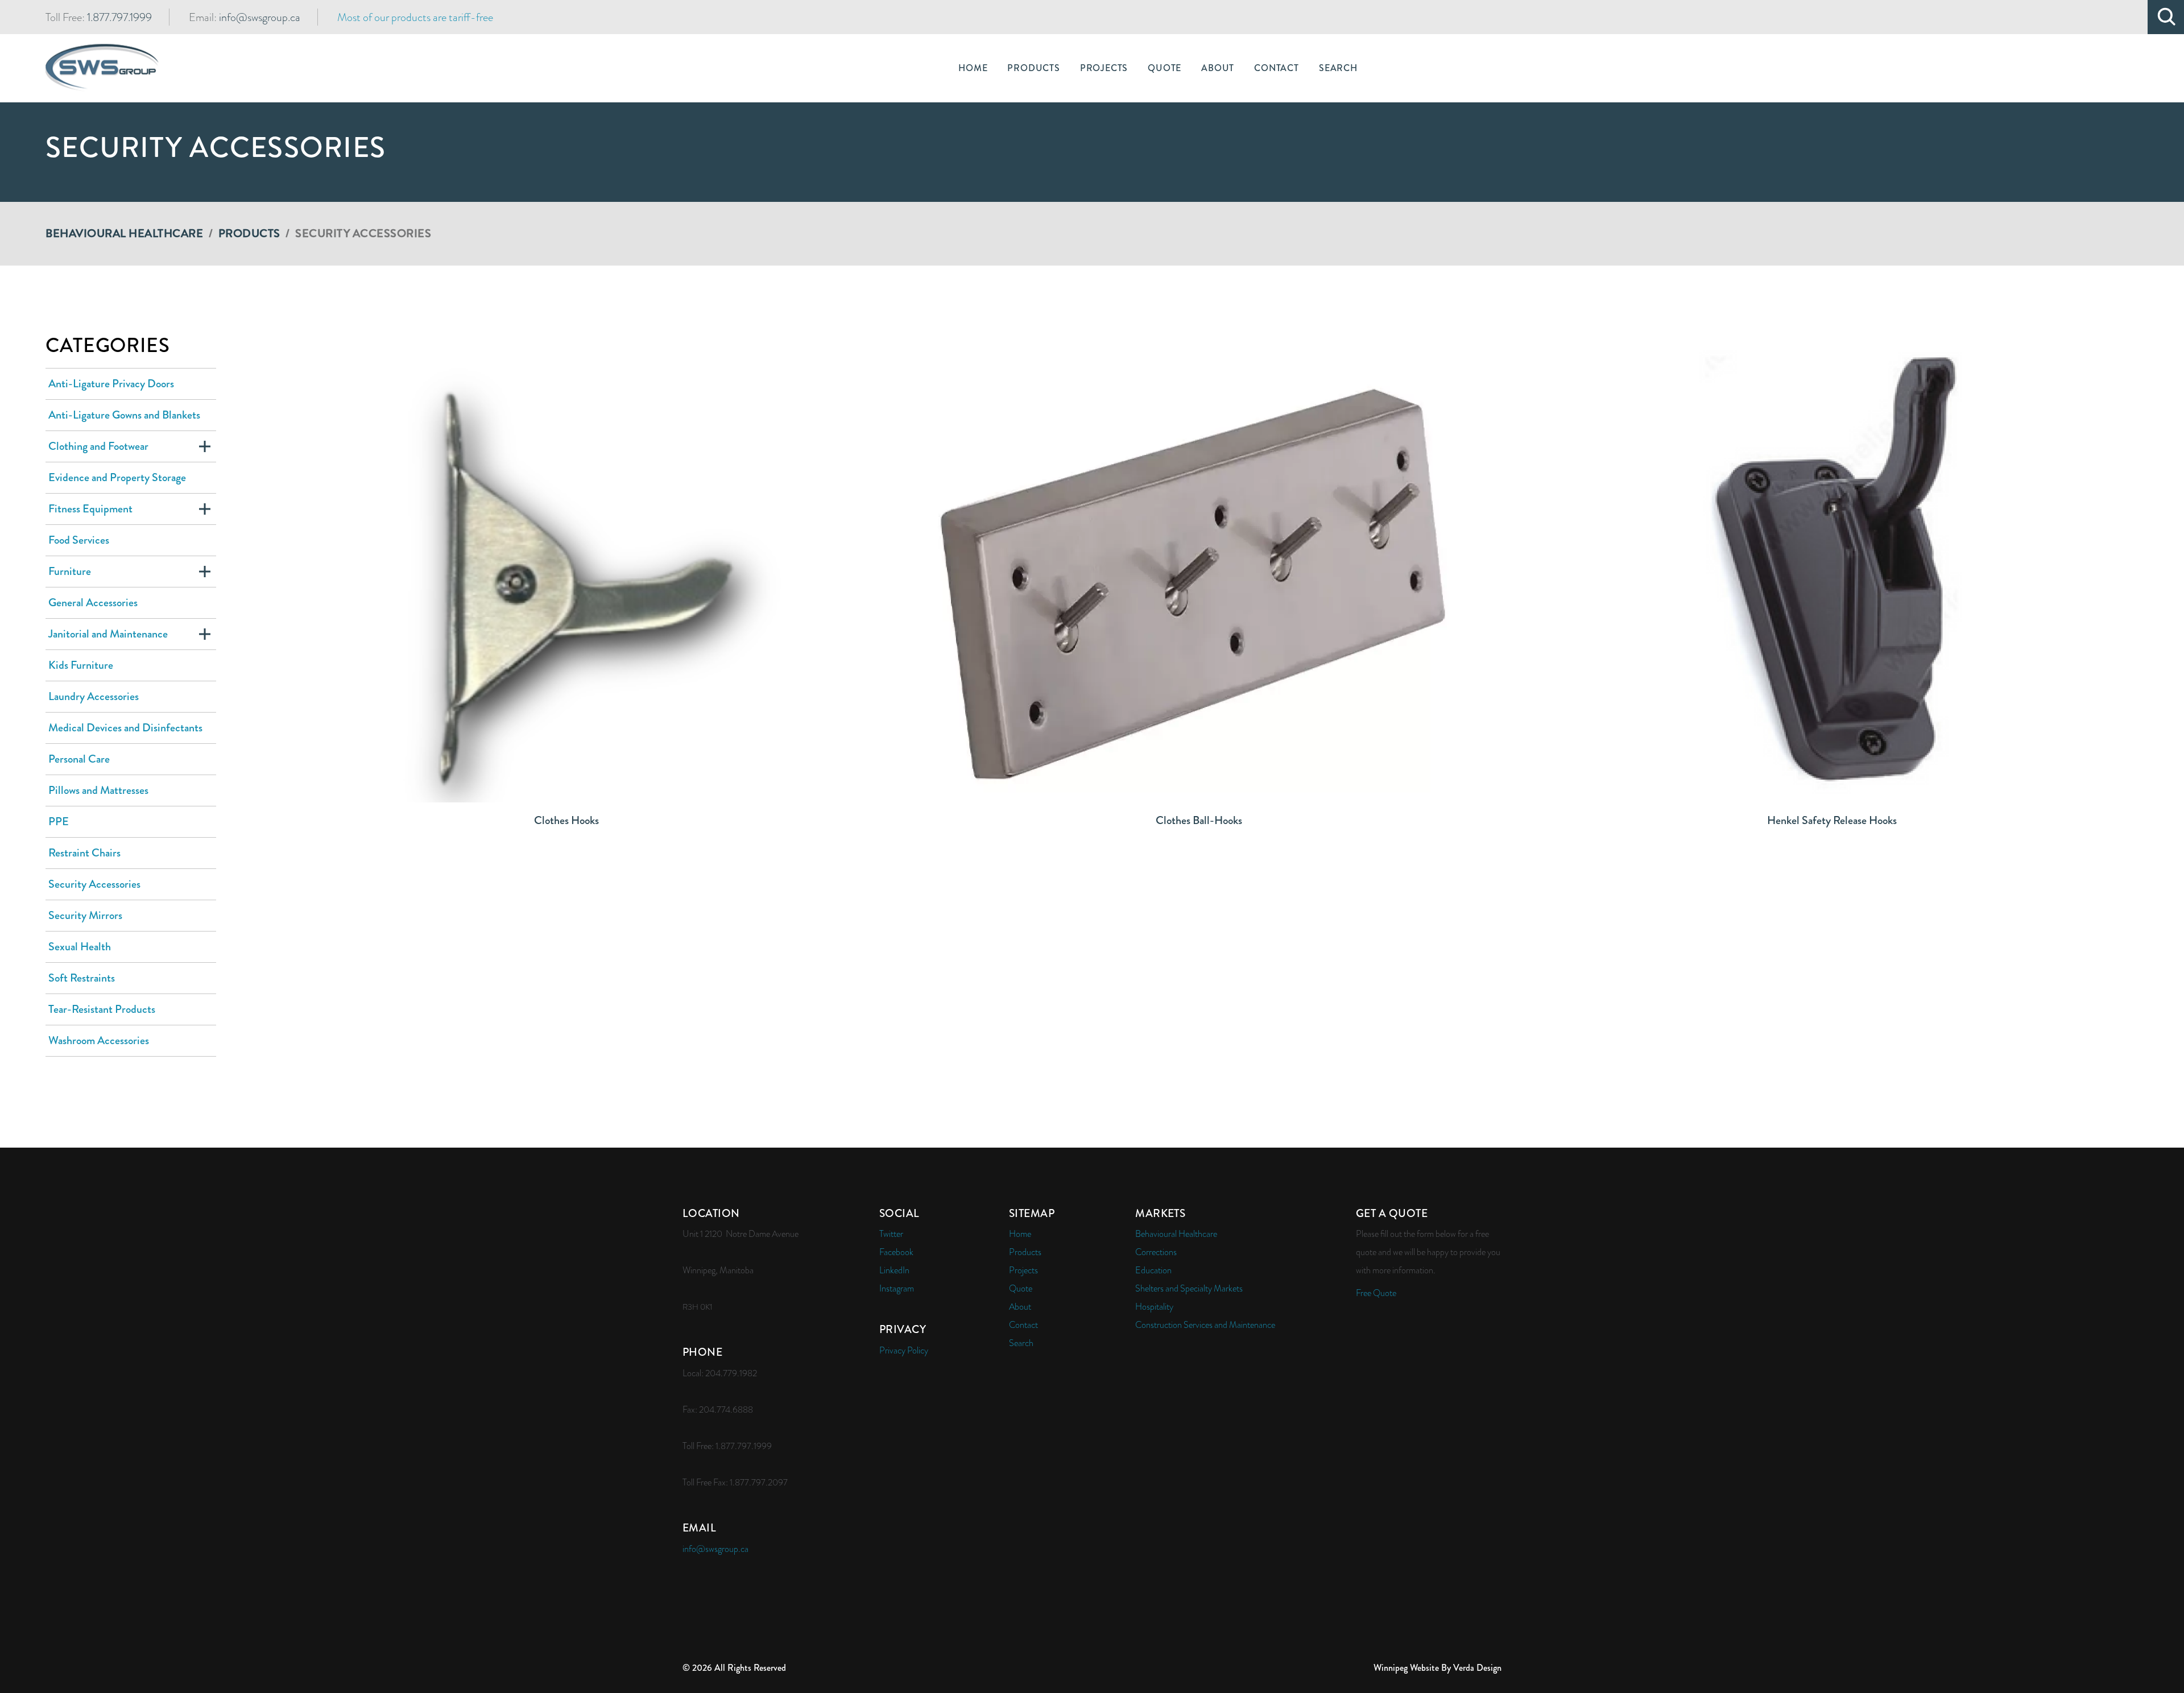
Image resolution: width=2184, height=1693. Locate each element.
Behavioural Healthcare (124, 233)
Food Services (79, 540)
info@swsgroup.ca (260, 17)
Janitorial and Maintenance (108, 634)
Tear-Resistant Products (102, 1009)
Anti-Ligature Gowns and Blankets (124, 415)
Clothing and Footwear (98, 446)
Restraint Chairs (84, 853)
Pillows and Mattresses (98, 790)
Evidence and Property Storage (117, 477)
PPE (59, 821)
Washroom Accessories (99, 1040)
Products (249, 233)
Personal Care (79, 759)
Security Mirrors (85, 915)
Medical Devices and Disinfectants (125, 728)
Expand (205, 446)
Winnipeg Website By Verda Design (1438, 1668)
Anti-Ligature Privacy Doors (111, 384)
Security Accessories (94, 884)
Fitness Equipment (90, 509)
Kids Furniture (81, 665)
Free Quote (1376, 1293)
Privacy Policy (904, 1351)
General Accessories (93, 603)
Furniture (70, 571)
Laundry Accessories (94, 696)
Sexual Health (80, 947)
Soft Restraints (82, 978)
